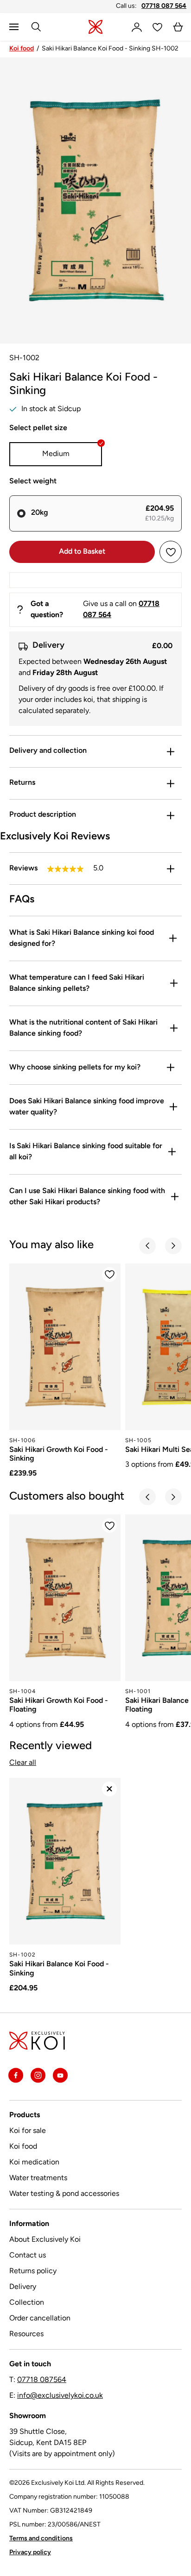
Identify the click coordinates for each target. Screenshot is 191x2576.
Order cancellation (40, 2319)
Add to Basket (82, 552)
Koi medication (34, 2163)
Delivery (23, 2287)
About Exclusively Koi (45, 2240)
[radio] (95, 513)
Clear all (23, 1763)
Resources (26, 2334)
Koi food (22, 49)
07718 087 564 (164, 6)
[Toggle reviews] (171, 869)
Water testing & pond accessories (64, 2194)
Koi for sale (28, 2131)
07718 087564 (42, 2380)
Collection (27, 2303)
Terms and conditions (41, 2539)
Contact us (28, 2256)
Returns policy (33, 2271)
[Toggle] (171, 751)
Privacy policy (30, 2553)
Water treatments (38, 2178)
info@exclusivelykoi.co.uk (60, 2396)
